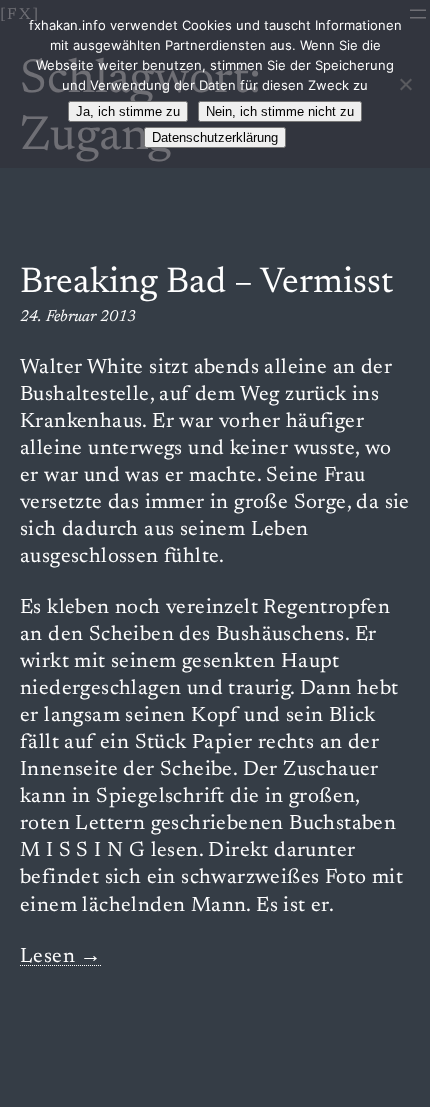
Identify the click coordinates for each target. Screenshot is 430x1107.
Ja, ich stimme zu (128, 111)
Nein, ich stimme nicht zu (280, 111)
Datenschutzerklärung (215, 137)
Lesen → (61, 957)
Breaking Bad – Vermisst (206, 284)
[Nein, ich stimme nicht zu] (405, 84)
